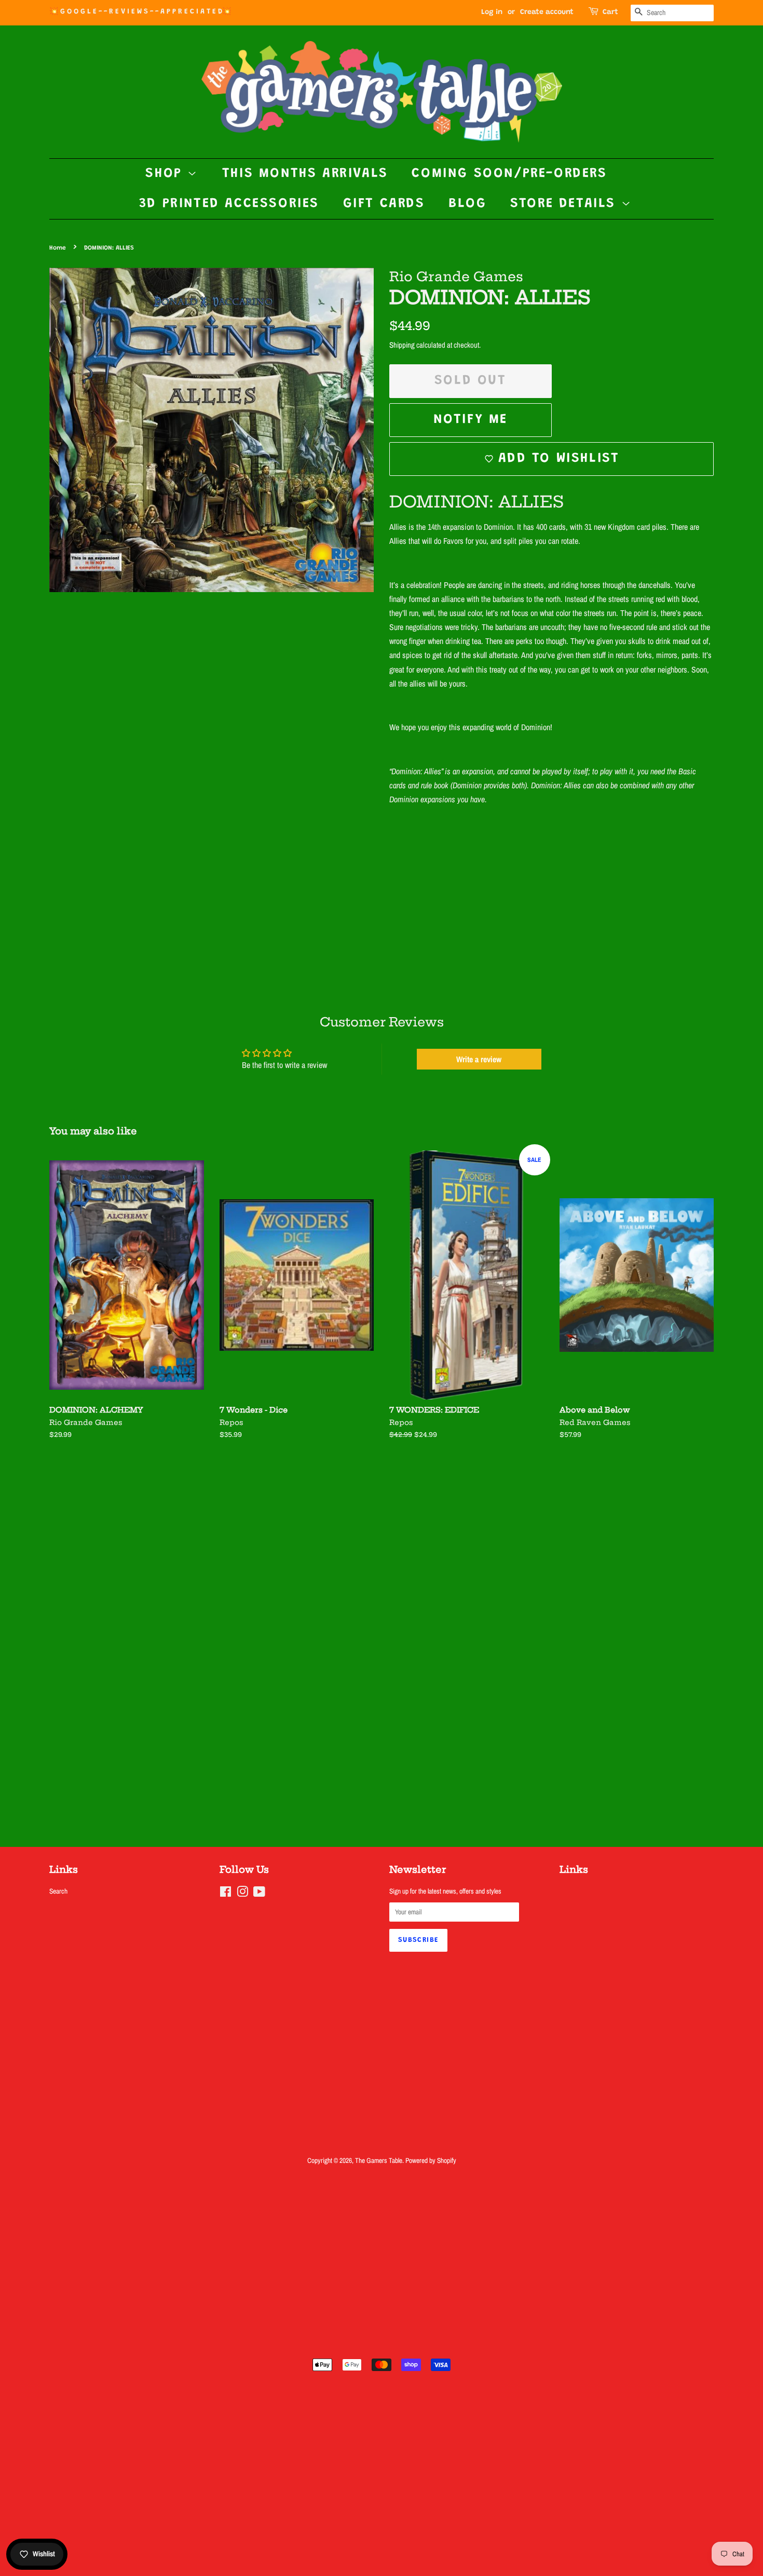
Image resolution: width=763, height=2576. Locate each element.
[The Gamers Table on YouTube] (259, 1894)
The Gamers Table (379, 2160)
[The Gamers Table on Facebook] (226, 1894)
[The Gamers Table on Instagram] (242, 1894)
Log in (492, 12)
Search (58, 1891)
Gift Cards (384, 204)
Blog (467, 204)
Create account (547, 12)
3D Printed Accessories (229, 204)
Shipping (402, 345)
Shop (166, 174)
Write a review (479, 1059)
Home (58, 248)
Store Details (566, 204)
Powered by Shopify (431, 2160)
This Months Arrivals (305, 174)
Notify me (471, 420)
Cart (610, 12)
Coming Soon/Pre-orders (509, 174)
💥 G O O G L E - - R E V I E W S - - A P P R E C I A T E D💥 (140, 12)
